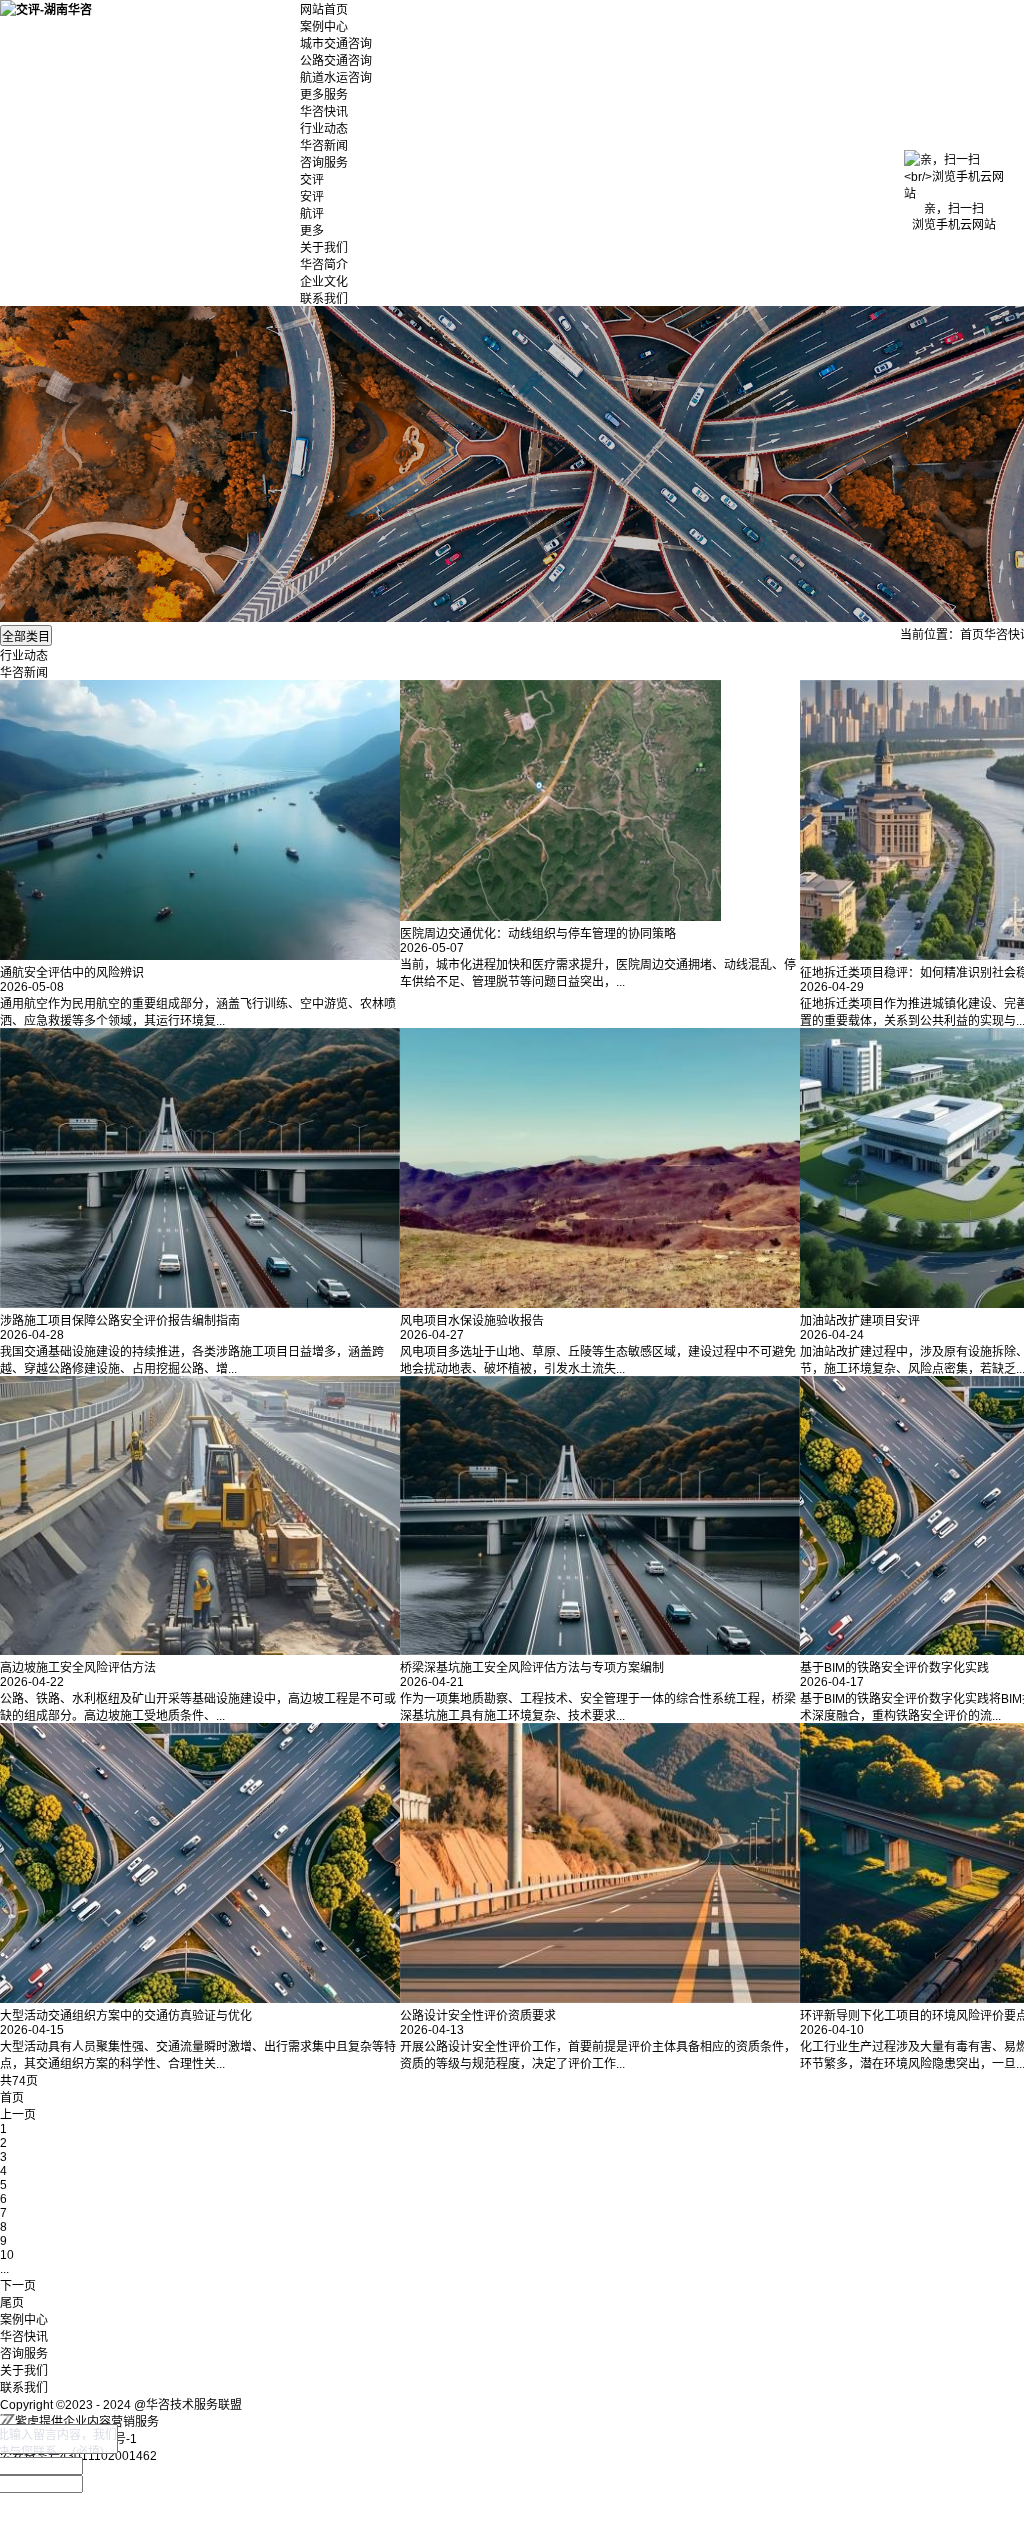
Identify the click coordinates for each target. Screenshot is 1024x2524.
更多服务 (324, 95)
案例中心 (324, 27)
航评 (312, 214)
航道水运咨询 (336, 78)
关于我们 (324, 248)
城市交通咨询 (336, 44)
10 (7, 2255)
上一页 (18, 2115)
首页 (972, 635)
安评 (312, 197)
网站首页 (324, 10)
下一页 (18, 2286)
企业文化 (324, 282)
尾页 (12, 2303)
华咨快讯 (324, 112)
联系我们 (324, 299)
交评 (312, 180)
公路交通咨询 (336, 61)
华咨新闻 (324, 146)
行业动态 (324, 129)
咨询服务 (324, 163)
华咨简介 (324, 265)
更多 (312, 231)
